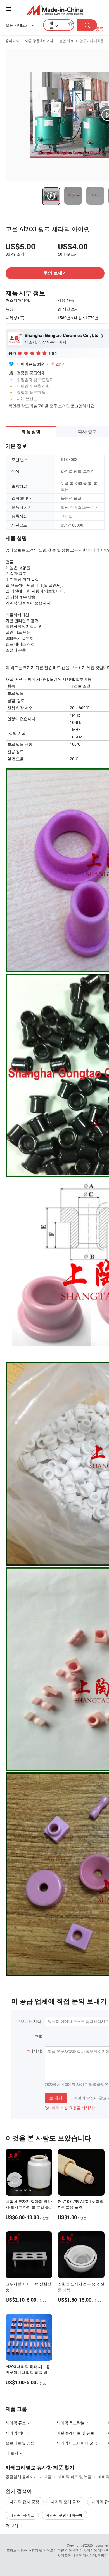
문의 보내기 (55, 273)
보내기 (56, 2098)
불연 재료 (66, 41)
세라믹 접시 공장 (25, 2502)
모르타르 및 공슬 (20, 2443)
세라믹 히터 (16, 2433)
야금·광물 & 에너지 (39, 41)
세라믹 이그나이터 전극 (77, 2443)
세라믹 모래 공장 (65, 2502)
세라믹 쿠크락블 (71, 2423)
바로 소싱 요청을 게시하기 (71, 2108)
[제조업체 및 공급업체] (55, 10)
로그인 (77, 406)
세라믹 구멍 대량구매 (65, 2515)
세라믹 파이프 (22, 2515)
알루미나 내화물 (92, 41)
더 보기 (12, 2525)
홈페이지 (12, 41)
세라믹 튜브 (16, 2423)
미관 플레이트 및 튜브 (75, 2433)
